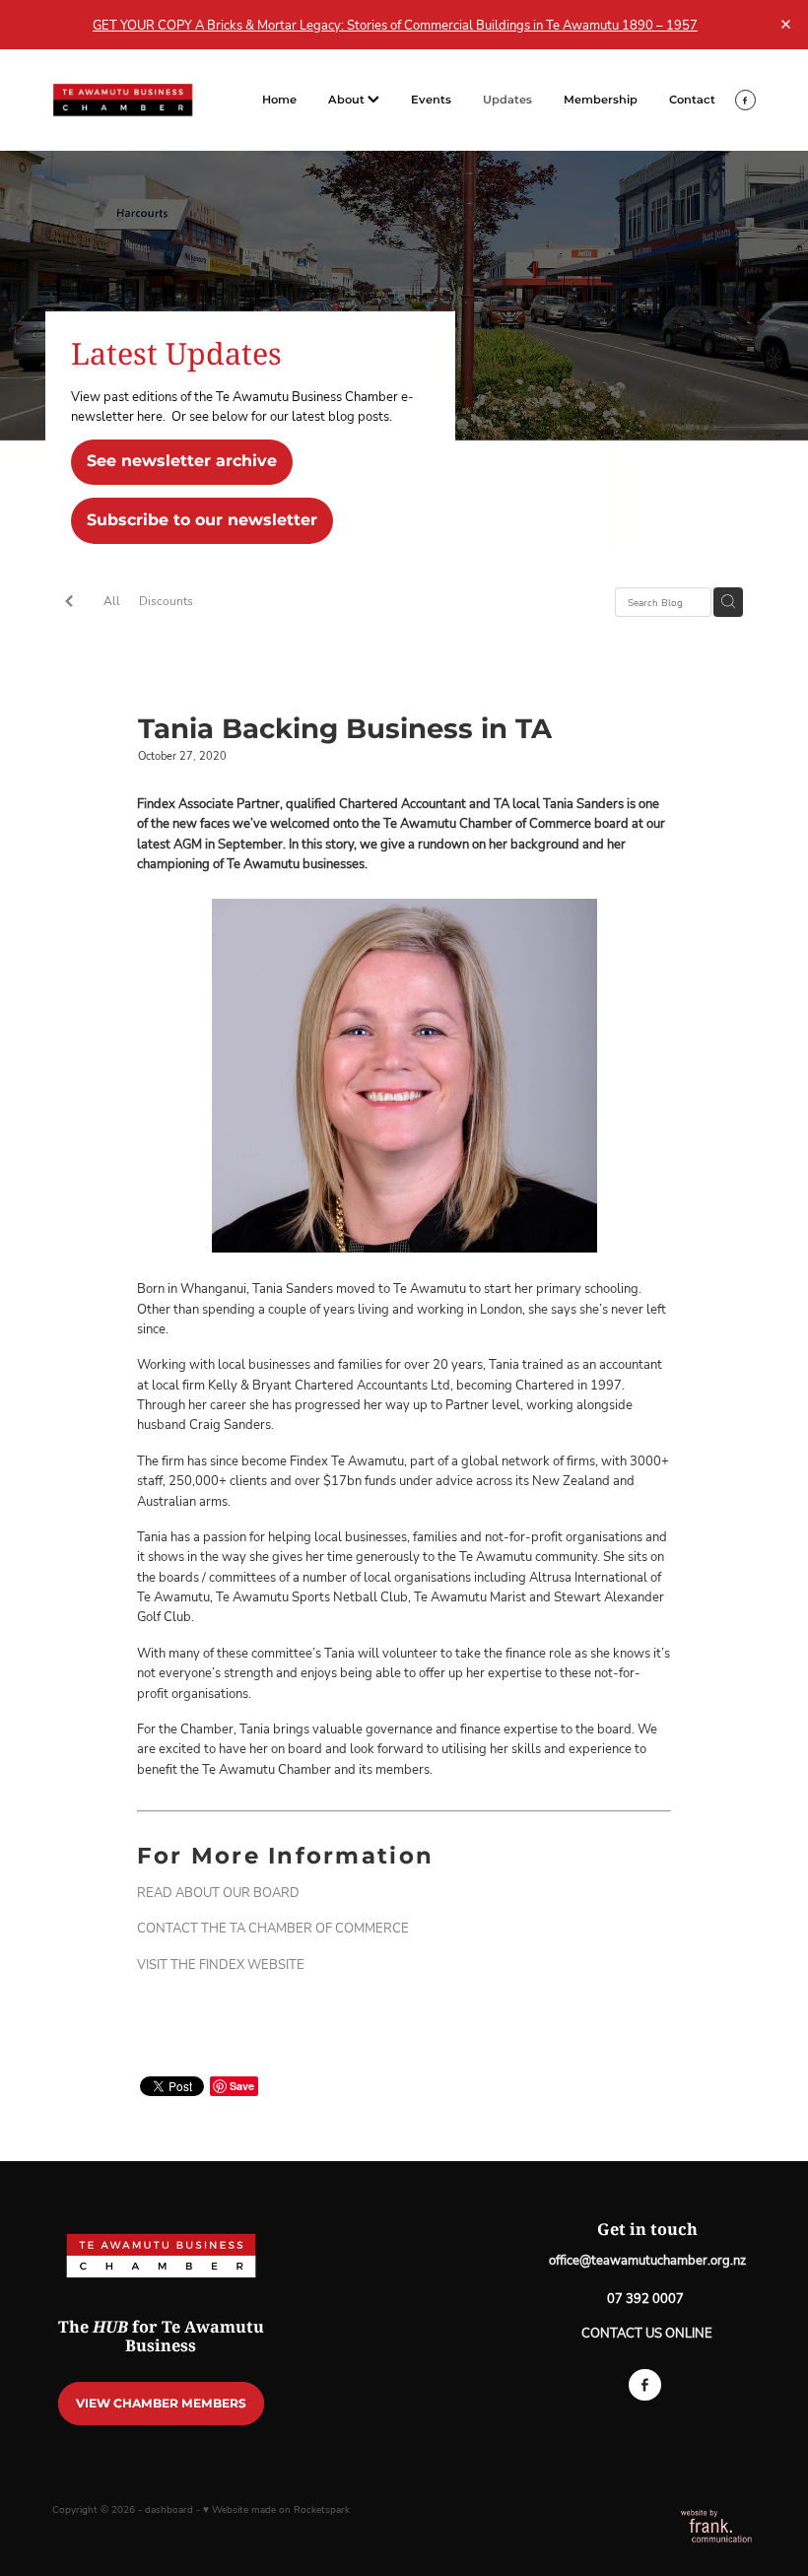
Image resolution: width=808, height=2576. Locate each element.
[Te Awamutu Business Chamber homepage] (123, 100)
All (112, 601)
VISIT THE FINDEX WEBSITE (221, 1964)
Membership (601, 100)
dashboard (169, 2509)
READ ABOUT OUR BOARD (218, 1892)
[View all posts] (69, 603)
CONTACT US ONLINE (647, 2333)
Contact (692, 100)
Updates (507, 100)
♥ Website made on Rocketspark (276, 2509)
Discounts (166, 601)
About (348, 100)
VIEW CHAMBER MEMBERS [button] (161, 2404)
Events (431, 100)
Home (279, 100)
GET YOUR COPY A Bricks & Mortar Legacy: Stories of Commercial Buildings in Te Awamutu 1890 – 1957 (395, 25)
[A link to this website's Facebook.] (745, 100)
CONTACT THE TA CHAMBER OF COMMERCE (273, 1928)
